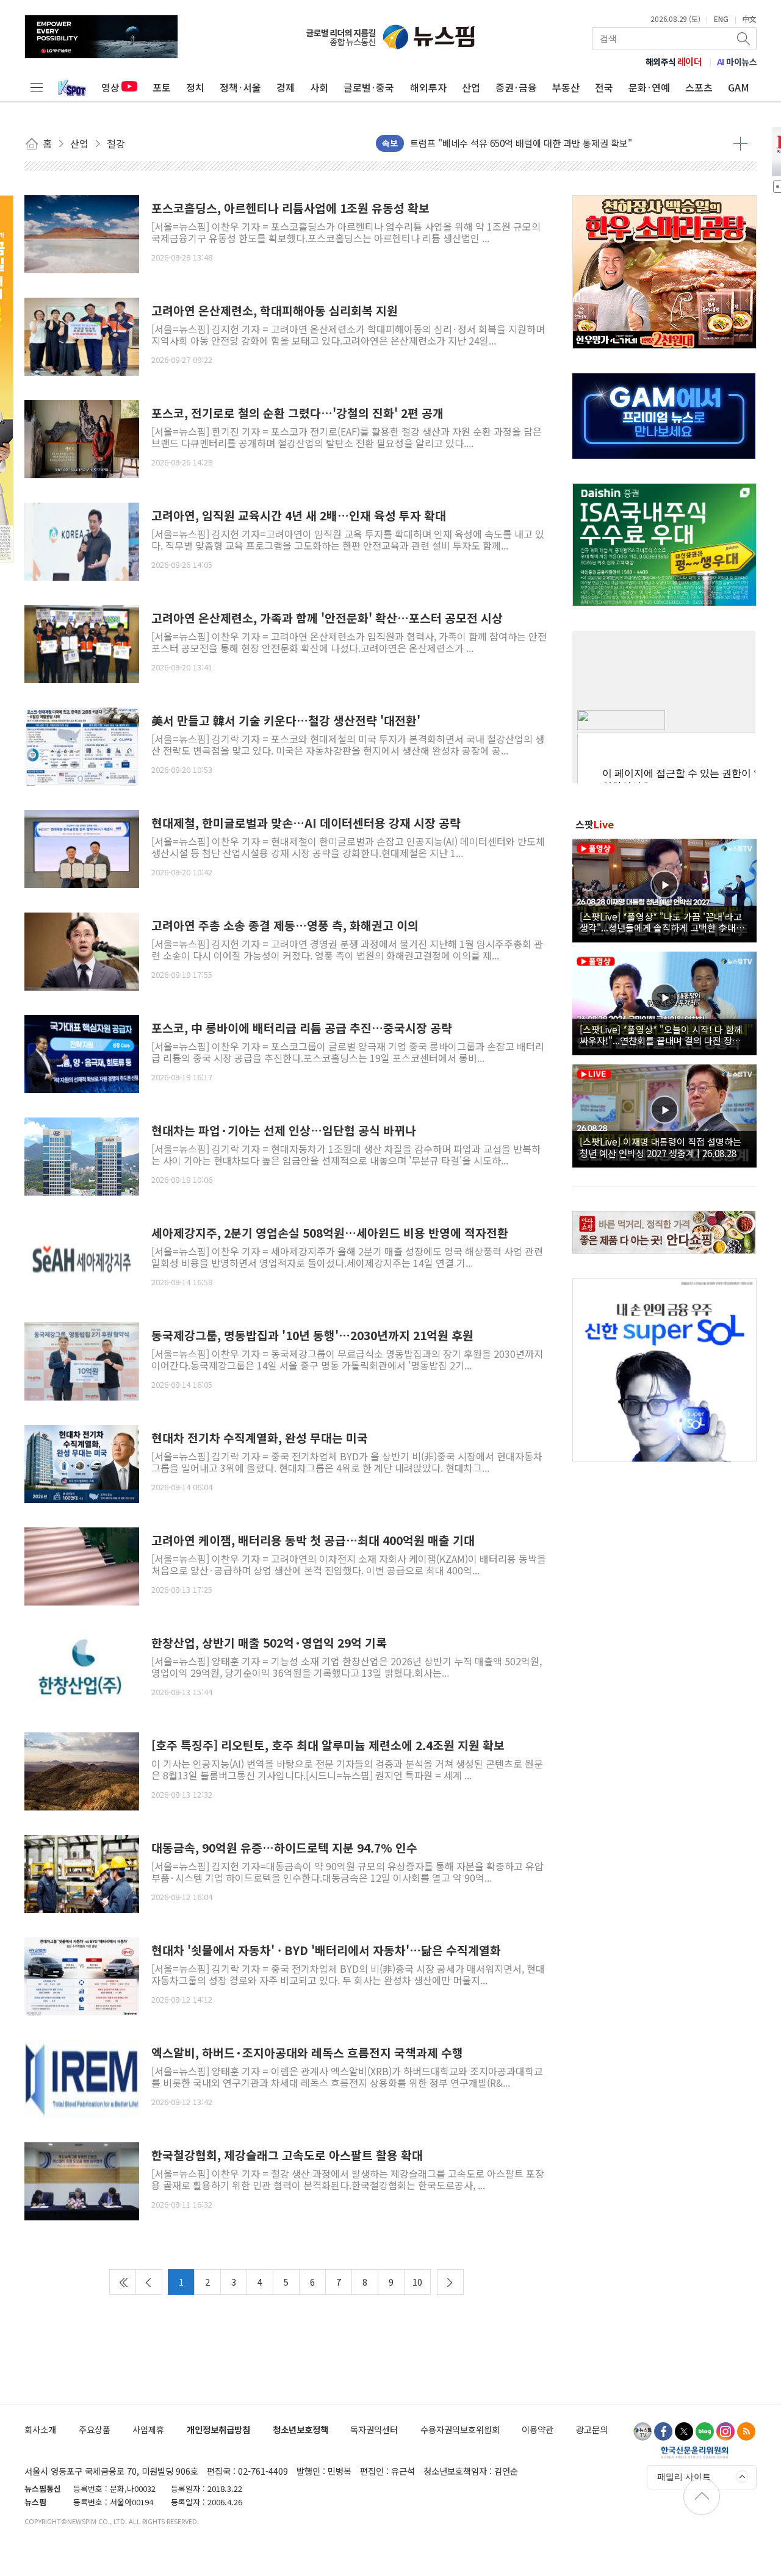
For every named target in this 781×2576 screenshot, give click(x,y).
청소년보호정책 (301, 2429)
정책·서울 (240, 87)
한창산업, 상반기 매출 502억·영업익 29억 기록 (269, 1643)
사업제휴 (148, 2429)
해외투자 (428, 87)
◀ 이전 (149, 2282)
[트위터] (684, 2431)
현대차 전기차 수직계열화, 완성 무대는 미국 (260, 1438)
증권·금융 (516, 87)
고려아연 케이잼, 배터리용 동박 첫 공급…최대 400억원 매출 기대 (313, 1541)
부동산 (566, 87)
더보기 (740, 143)
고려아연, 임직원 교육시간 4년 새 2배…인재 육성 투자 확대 (299, 516)
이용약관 (538, 2429)
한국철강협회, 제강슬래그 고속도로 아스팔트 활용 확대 (287, 2155)
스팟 (595, 824)
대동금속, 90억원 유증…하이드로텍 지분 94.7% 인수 (284, 1848)
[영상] (664, 889)
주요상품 (95, 2429)
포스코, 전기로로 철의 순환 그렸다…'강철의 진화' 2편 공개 (297, 413)
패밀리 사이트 (684, 2477)
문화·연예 (649, 87)
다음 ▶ (450, 2282)
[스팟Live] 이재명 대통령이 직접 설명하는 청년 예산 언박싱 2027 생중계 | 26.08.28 (660, 1147)
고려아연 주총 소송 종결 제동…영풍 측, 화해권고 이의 (285, 926)
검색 (744, 38)
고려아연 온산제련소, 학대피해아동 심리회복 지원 (275, 311)
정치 (195, 87)
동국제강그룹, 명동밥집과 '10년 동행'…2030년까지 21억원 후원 (312, 1336)
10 (417, 2282)
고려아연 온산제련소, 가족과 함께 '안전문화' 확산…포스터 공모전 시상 (327, 618)
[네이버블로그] (705, 2431)
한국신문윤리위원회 (695, 2452)
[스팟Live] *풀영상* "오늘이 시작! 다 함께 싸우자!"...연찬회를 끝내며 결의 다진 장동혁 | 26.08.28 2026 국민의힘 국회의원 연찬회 (664, 1035)
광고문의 (592, 2429)
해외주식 (674, 62)
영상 (110, 87)
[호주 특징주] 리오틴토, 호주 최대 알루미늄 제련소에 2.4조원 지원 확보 (328, 1745)
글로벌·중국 (369, 87)
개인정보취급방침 (218, 2429)
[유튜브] (642, 2431)
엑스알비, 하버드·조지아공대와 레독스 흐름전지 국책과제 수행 (307, 2053)
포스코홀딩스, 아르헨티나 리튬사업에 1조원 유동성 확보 (290, 208)
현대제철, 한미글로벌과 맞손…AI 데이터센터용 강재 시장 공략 (306, 823)
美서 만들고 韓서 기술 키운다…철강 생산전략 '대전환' (286, 721)
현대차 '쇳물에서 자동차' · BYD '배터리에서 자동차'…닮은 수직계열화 (326, 1950)
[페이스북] (663, 2431)
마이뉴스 (737, 62)
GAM (739, 87)
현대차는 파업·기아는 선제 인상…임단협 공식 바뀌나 (284, 1131)
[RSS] (746, 2431)
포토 (162, 87)
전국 (604, 87)
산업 (471, 87)
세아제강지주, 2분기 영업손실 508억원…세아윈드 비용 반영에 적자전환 (330, 1233)
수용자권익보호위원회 (460, 2429)
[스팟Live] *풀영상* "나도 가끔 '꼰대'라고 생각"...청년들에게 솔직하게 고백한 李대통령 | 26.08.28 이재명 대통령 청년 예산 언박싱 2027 (662, 922)
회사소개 (40, 2429)
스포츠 (699, 87)
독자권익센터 (374, 2429)
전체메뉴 (37, 87)
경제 (286, 87)
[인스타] (725, 2431)
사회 (319, 87)
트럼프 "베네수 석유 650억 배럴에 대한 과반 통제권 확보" (521, 143)
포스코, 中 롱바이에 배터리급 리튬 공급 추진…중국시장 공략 (302, 1028)
